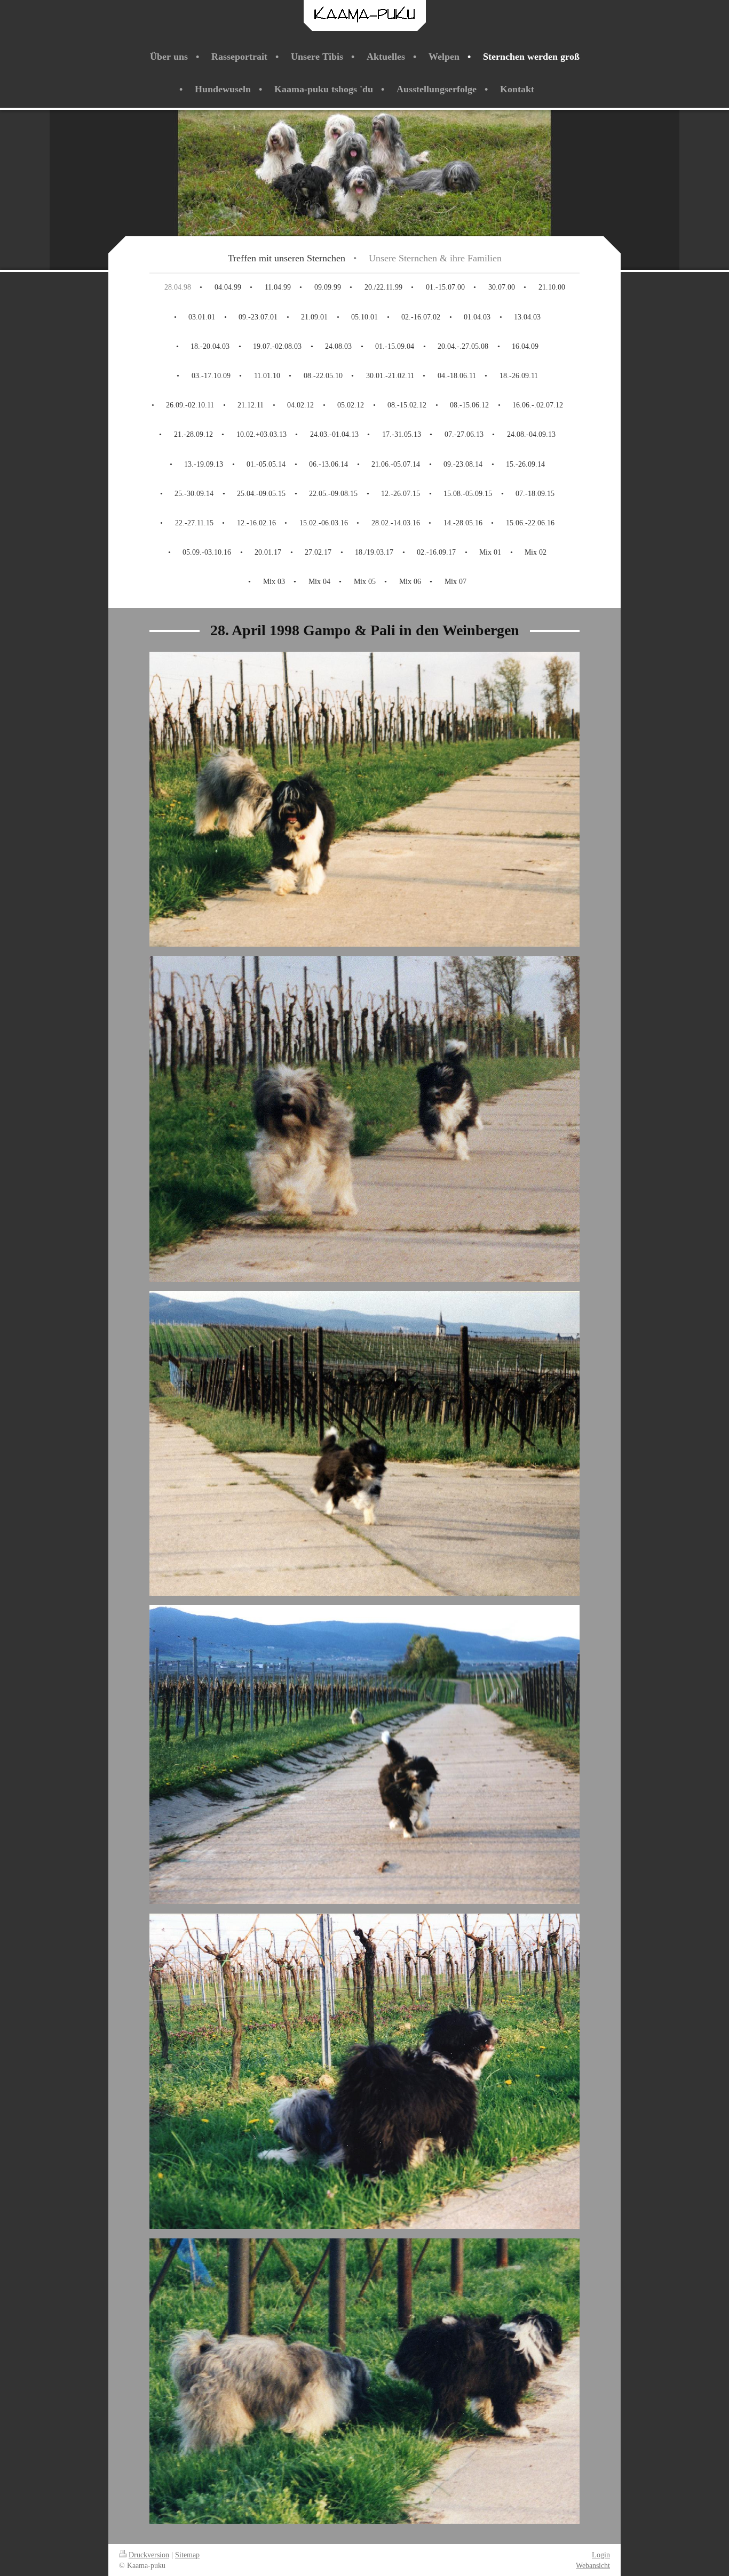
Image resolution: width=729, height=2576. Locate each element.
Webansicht (593, 2565)
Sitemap (187, 2555)
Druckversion (149, 2555)
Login (601, 2555)
